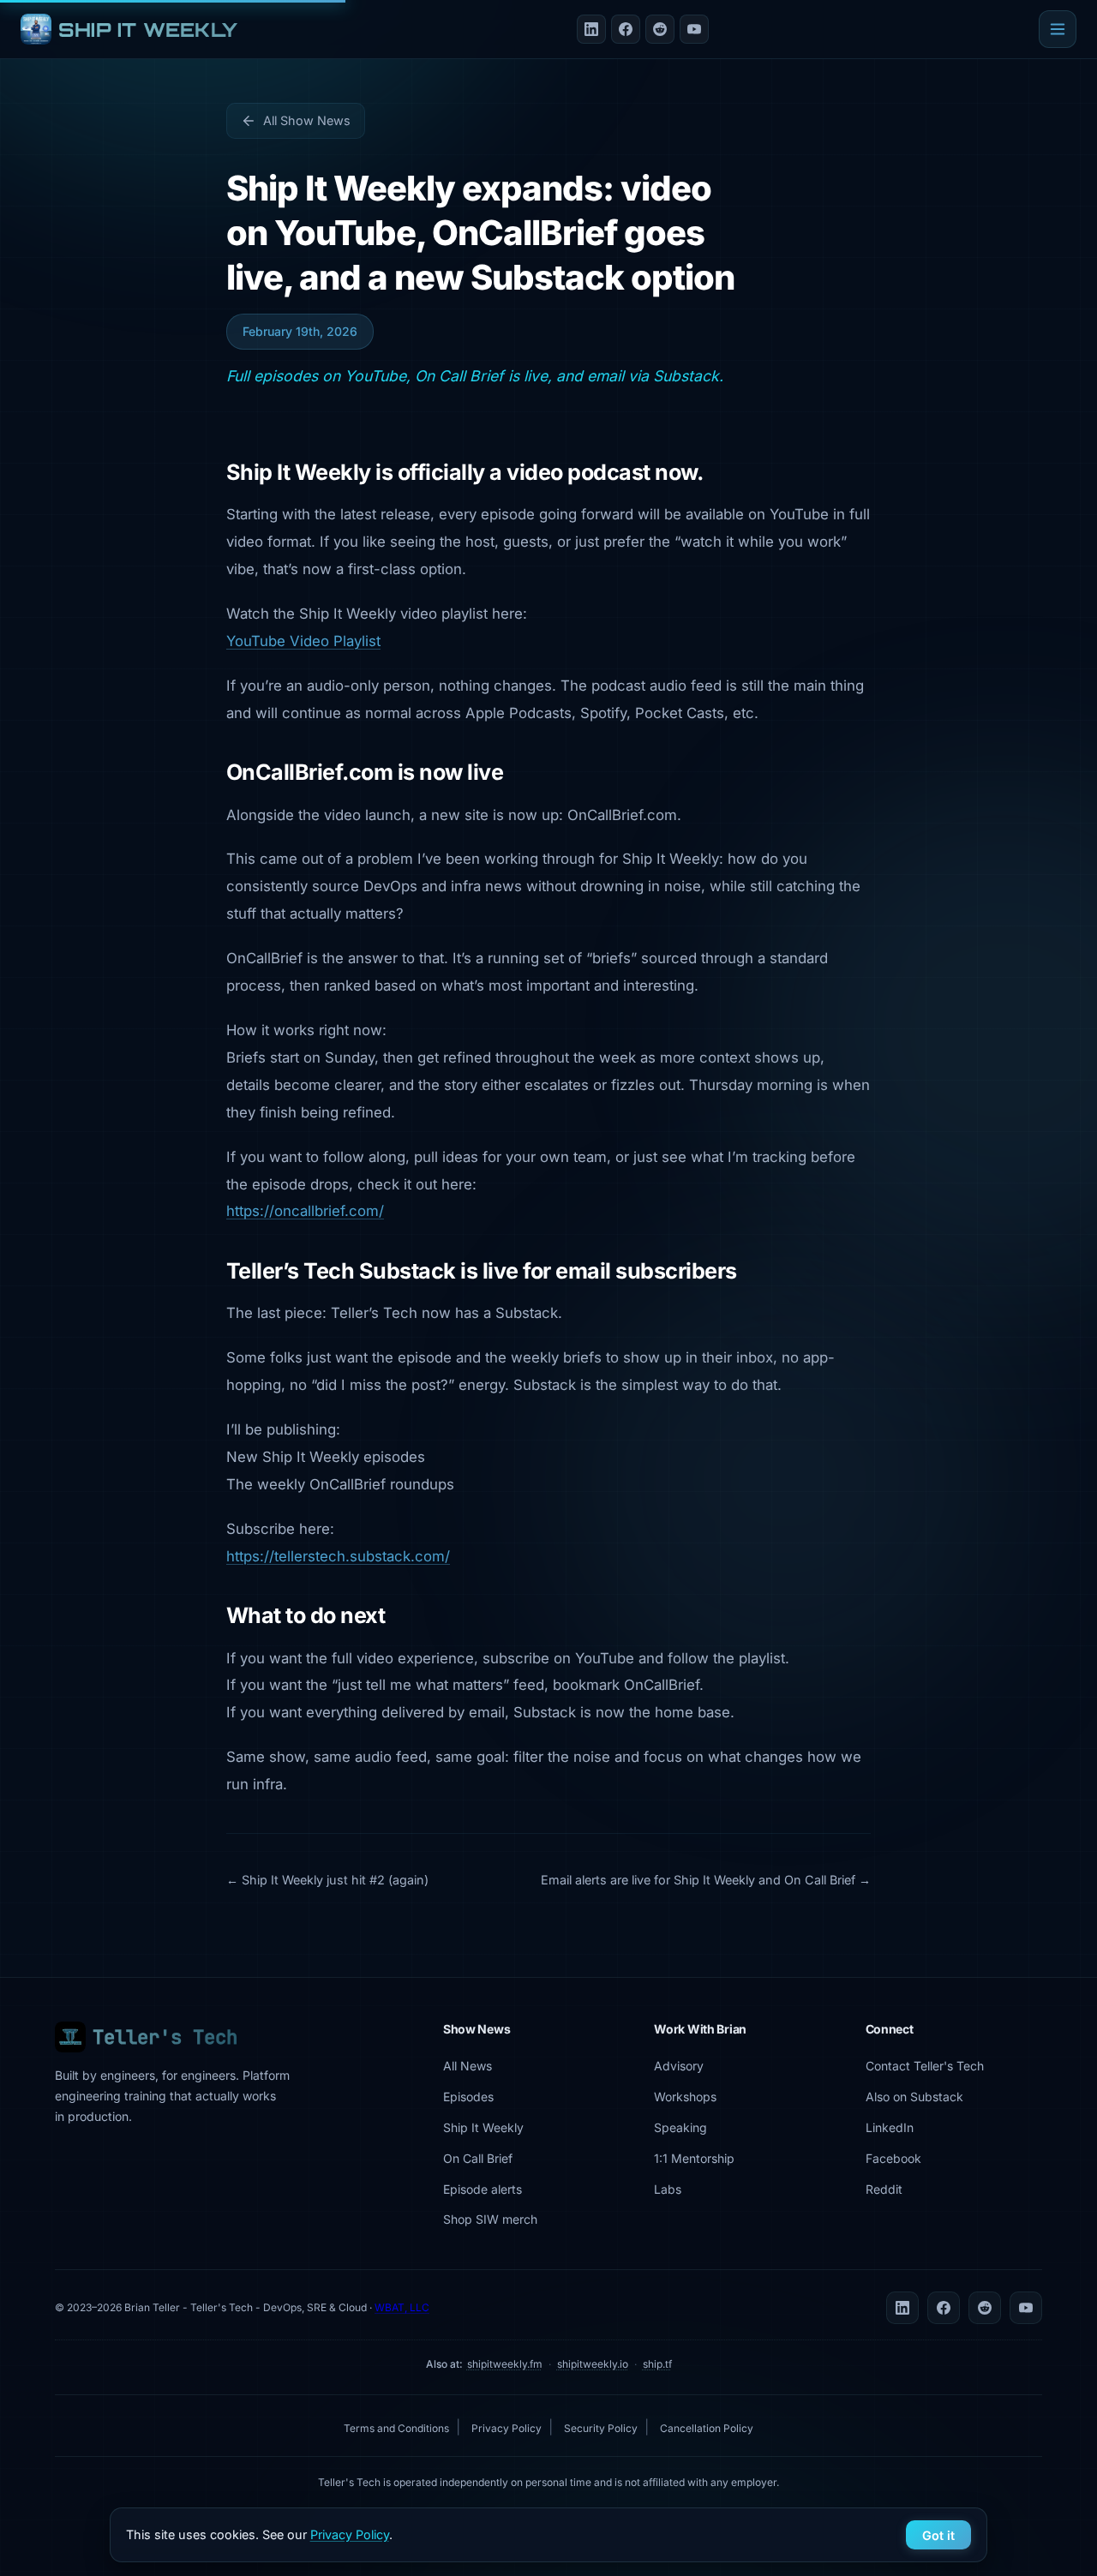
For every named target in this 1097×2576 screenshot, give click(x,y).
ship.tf (657, 2364)
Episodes (468, 2097)
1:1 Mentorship (694, 2158)
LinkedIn (890, 2127)
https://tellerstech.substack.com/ (338, 1556)
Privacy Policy (507, 2428)
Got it (938, 2535)
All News (468, 2066)
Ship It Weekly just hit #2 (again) (335, 1880)
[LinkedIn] (591, 29)
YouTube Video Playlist (303, 641)
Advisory (679, 2066)
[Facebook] (626, 29)
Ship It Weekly (483, 2127)
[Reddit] (660, 29)
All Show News (307, 120)
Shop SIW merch (490, 2219)
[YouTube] (694, 29)
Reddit (884, 2189)
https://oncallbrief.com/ (305, 1211)
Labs (668, 2189)
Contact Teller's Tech (925, 2066)
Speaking (680, 2127)
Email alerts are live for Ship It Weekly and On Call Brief (698, 1880)
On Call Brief (478, 2158)
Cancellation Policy (707, 2428)
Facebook (893, 2158)
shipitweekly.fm (505, 2364)
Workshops (685, 2097)
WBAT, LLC (402, 2307)
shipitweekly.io (593, 2364)
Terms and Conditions (396, 2428)
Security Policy (601, 2428)
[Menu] (1058, 29)
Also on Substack (914, 2097)
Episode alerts (483, 2189)
